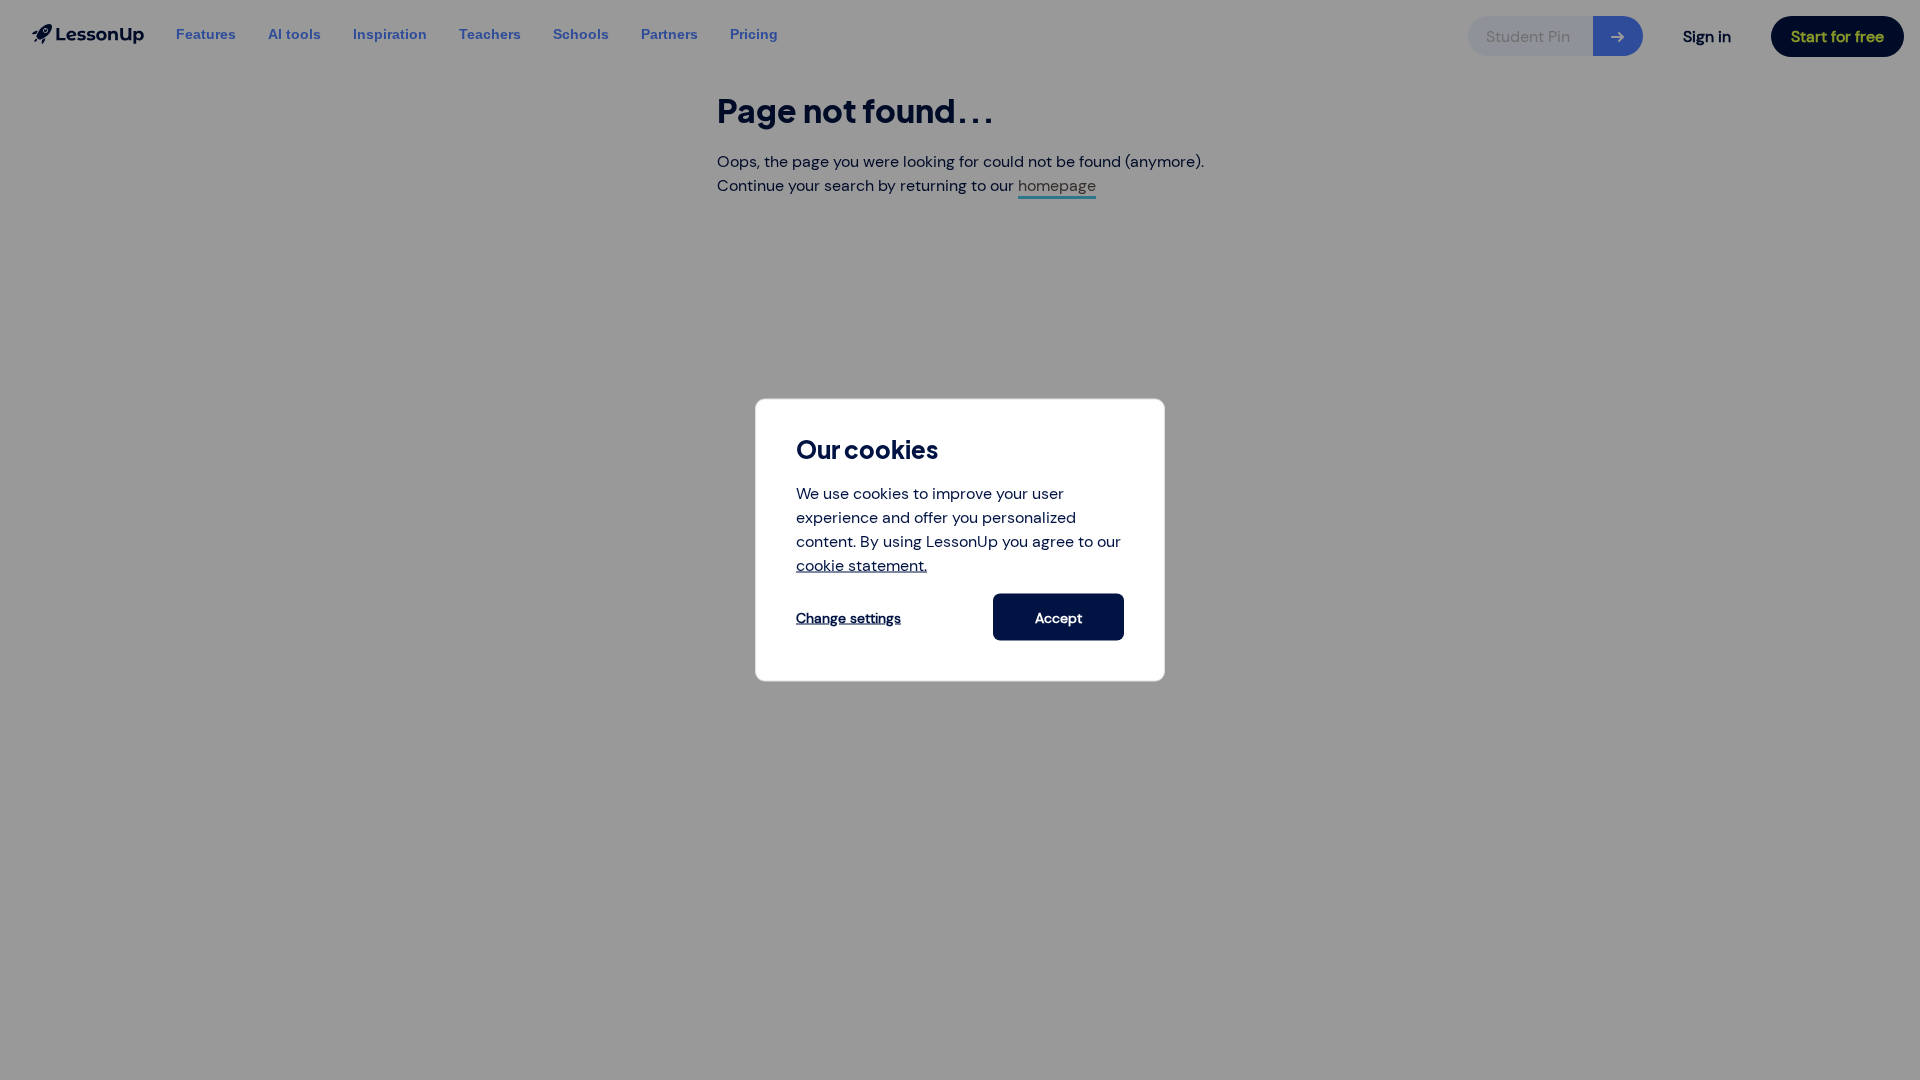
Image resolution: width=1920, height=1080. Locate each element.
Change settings (848, 617)
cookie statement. (861, 565)
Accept (1058, 617)
